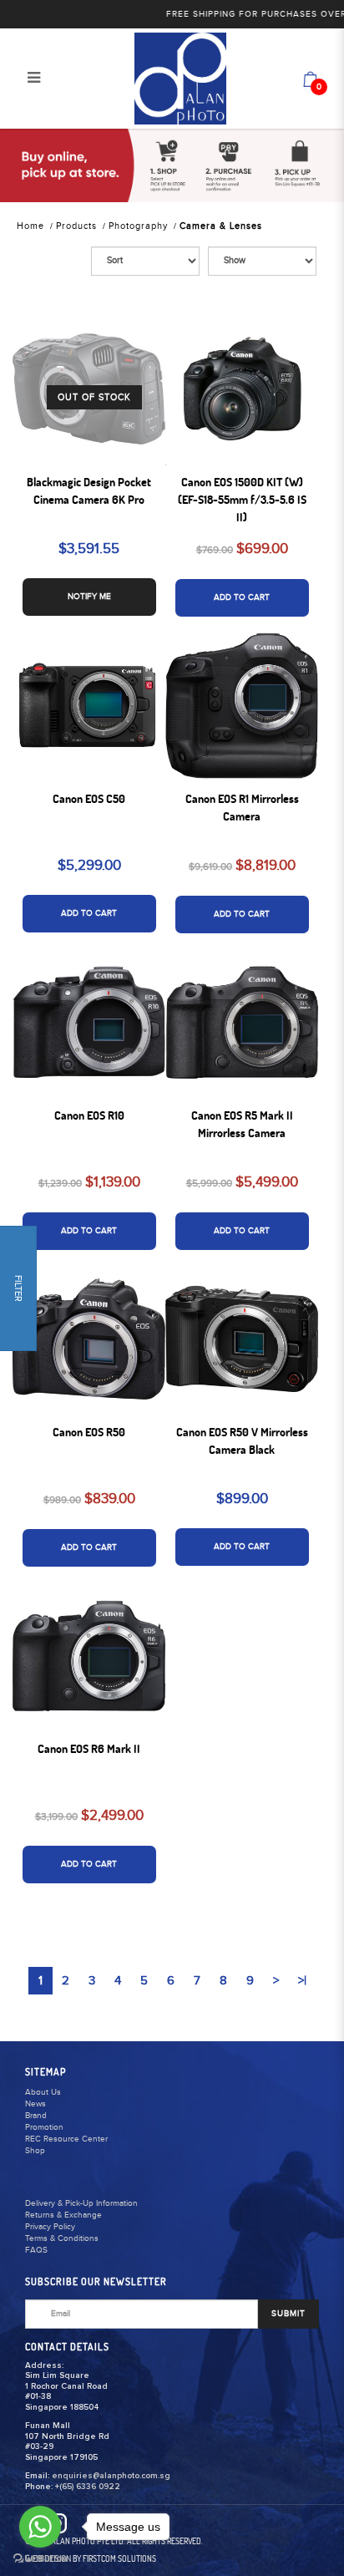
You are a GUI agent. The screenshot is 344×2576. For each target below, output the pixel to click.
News (35, 2104)
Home (30, 226)
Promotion (44, 2127)
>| (302, 1981)
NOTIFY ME (89, 597)
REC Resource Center (66, 2139)
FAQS (36, 2250)
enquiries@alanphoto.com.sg (111, 2476)
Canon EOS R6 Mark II (89, 1749)
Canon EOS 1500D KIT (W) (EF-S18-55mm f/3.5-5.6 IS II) (242, 500)
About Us (43, 2092)
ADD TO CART (242, 597)
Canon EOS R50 (89, 1432)
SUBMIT (288, 2314)
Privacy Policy (50, 2227)
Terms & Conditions (62, 2238)
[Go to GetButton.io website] (40, 2559)
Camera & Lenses (221, 226)
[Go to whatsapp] (40, 2527)
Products (76, 226)
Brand (36, 2116)
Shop (35, 2151)
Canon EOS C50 (89, 799)
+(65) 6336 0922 (88, 2487)
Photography (138, 226)
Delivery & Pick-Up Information (81, 2203)
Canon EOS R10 (89, 1115)
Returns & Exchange (63, 2215)
